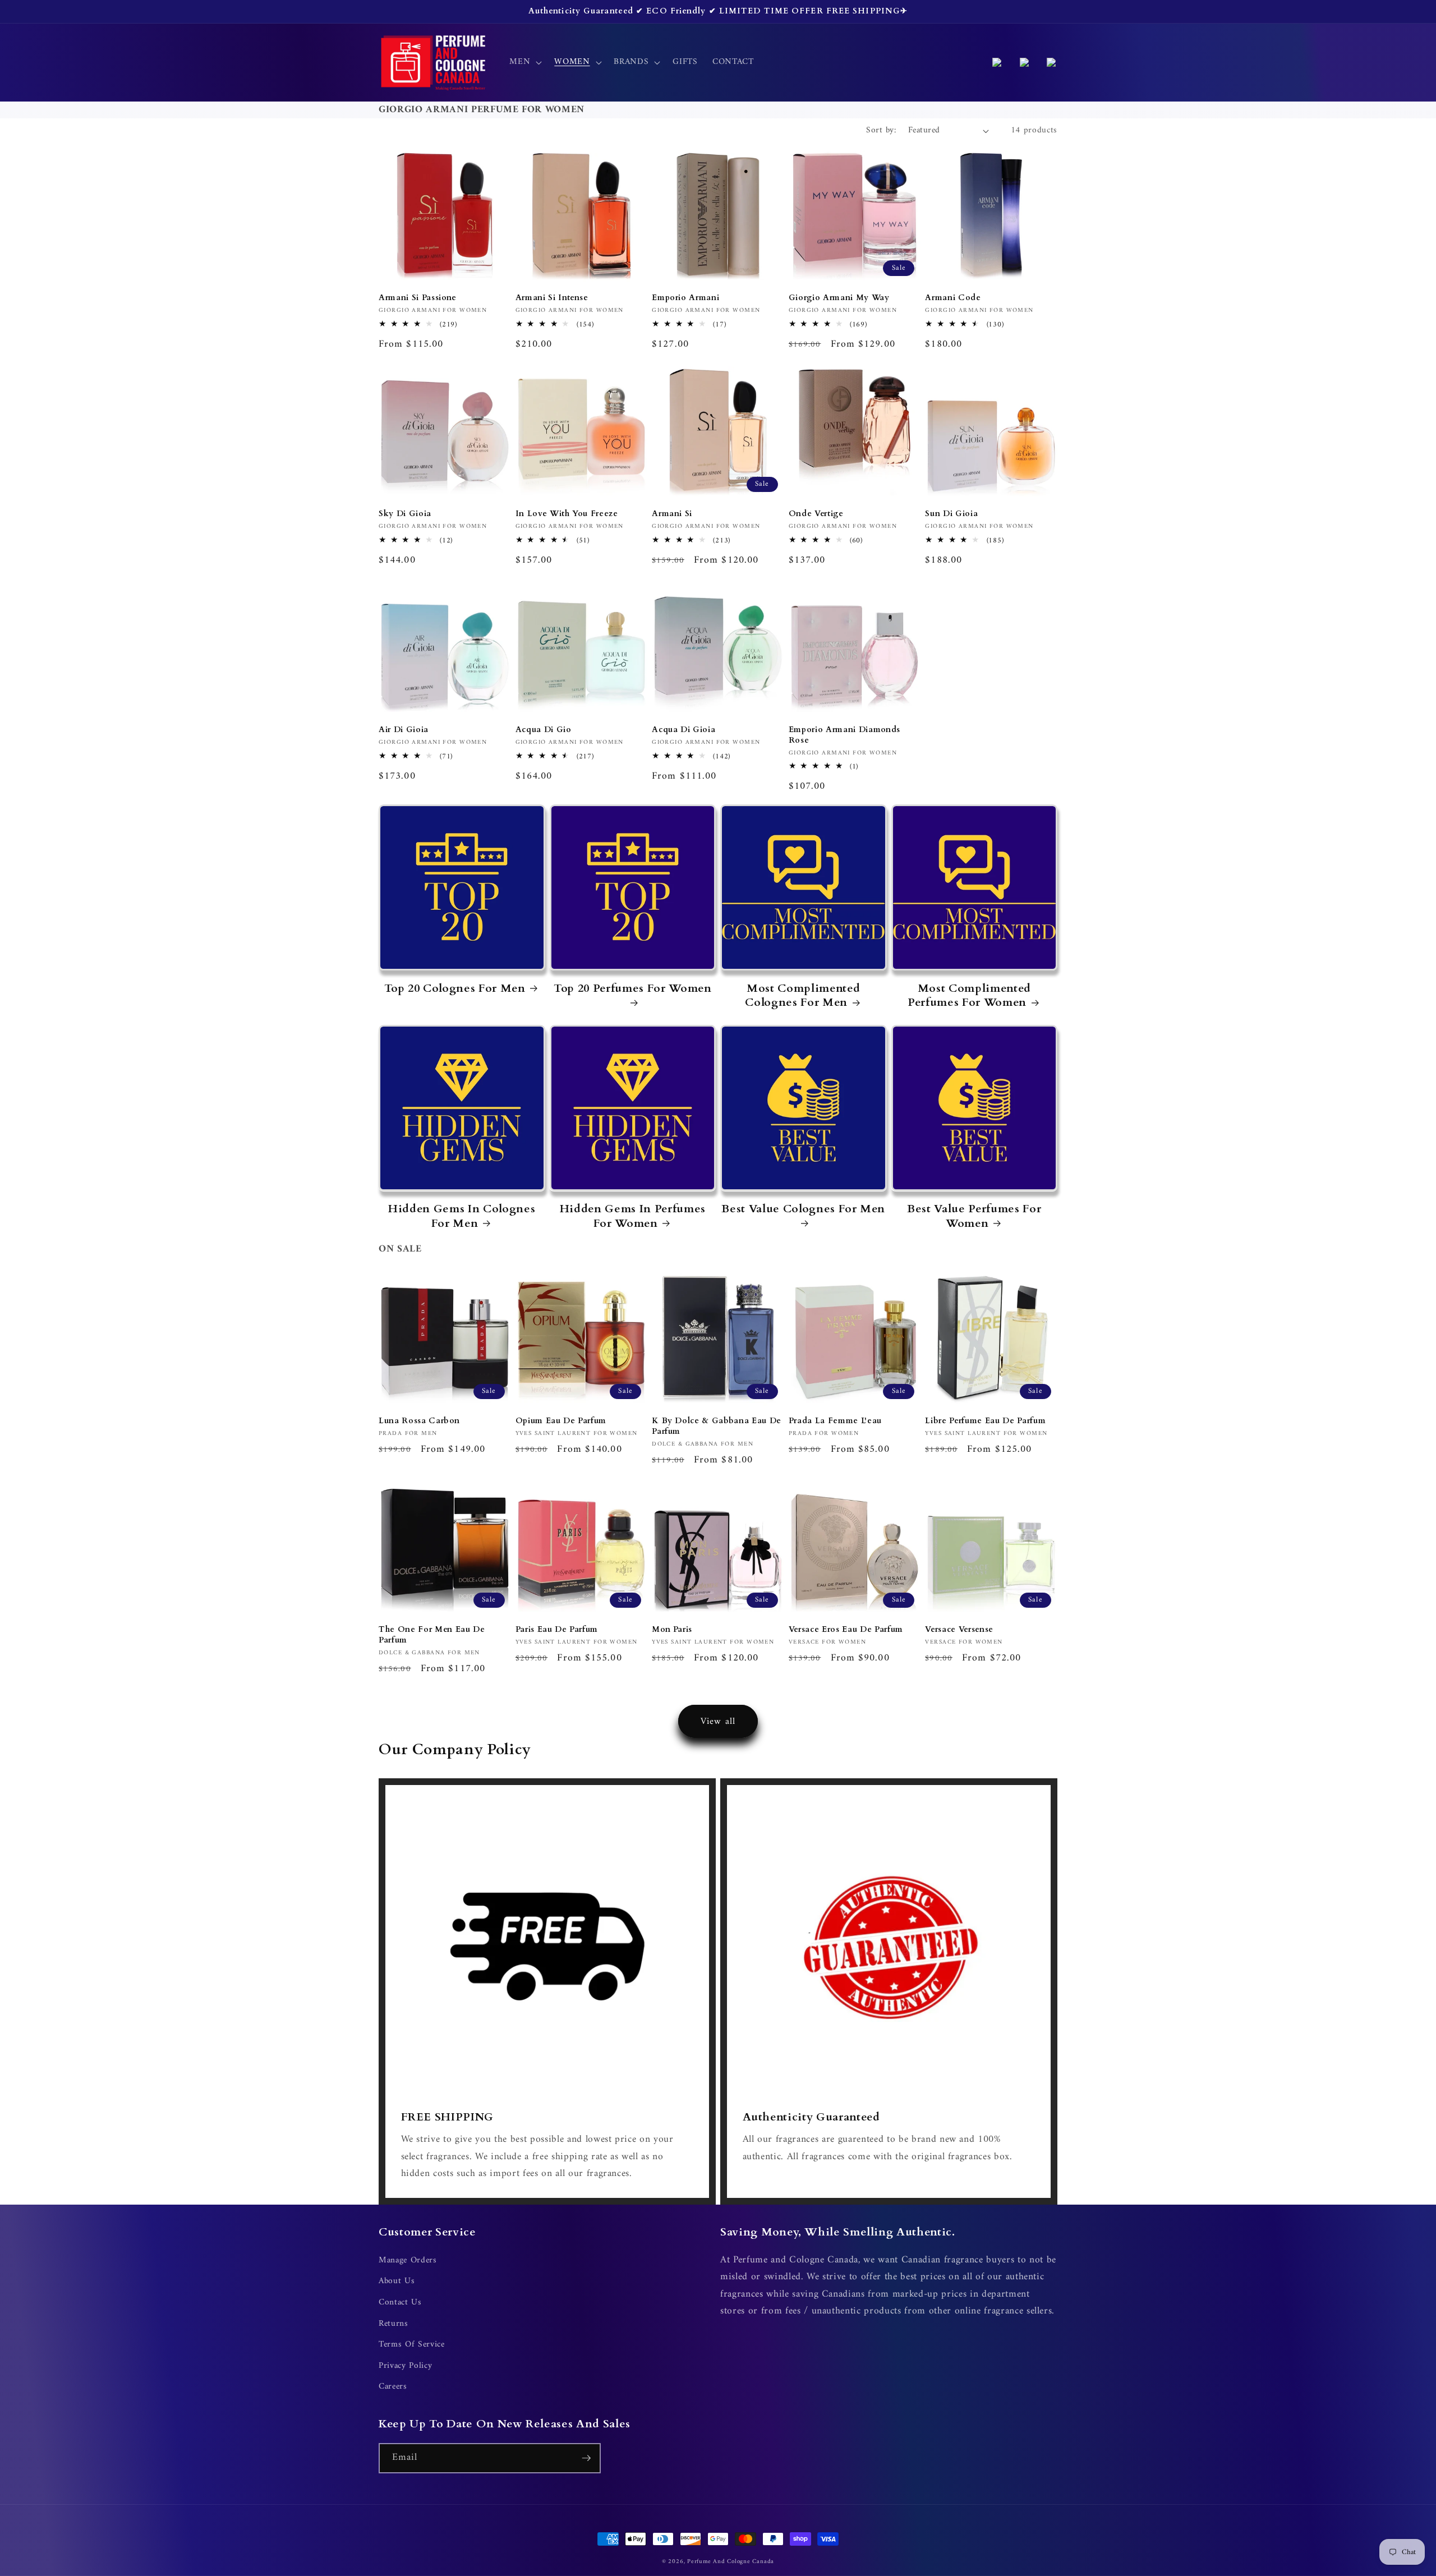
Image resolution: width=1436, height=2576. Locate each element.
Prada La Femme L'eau (835, 1421)
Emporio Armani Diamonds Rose (844, 735)
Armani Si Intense (552, 298)
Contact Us (400, 2303)
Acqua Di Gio (544, 730)
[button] (524, 62)
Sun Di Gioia (951, 514)
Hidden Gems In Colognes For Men (462, 1216)
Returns (393, 2324)
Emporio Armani (685, 298)
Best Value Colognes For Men (803, 1209)
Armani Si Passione (418, 298)
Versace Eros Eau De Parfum (846, 1630)
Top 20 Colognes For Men (455, 988)
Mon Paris (672, 1630)
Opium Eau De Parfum (561, 1421)
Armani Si (672, 514)
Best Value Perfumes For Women (974, 1216)
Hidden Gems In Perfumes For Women (633, 1216)
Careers (393, 2387)
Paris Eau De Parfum (557, 1630)
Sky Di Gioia (405, 514)
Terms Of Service (412, 2345)
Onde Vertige (816, 514)
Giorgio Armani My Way (839, 298)
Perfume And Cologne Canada (731, 2562)
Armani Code (953, 298)
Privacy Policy (405, 2366)
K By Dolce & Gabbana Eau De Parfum (717, 1426)
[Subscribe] (586, 2458)
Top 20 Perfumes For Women (633, 988)
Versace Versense (959, 1630)
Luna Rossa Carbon (419, 1421)
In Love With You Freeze (567, 514)
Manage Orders (408, 2261)
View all (718, 1721)
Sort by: (881, 130)
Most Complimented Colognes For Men (802, 995)
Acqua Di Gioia (684, 730)
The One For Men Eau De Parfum (432, 1635)
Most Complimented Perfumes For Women (969, 995)
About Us (397, 2281)
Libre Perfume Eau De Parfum (985, 1421)
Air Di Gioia (404, 730)
